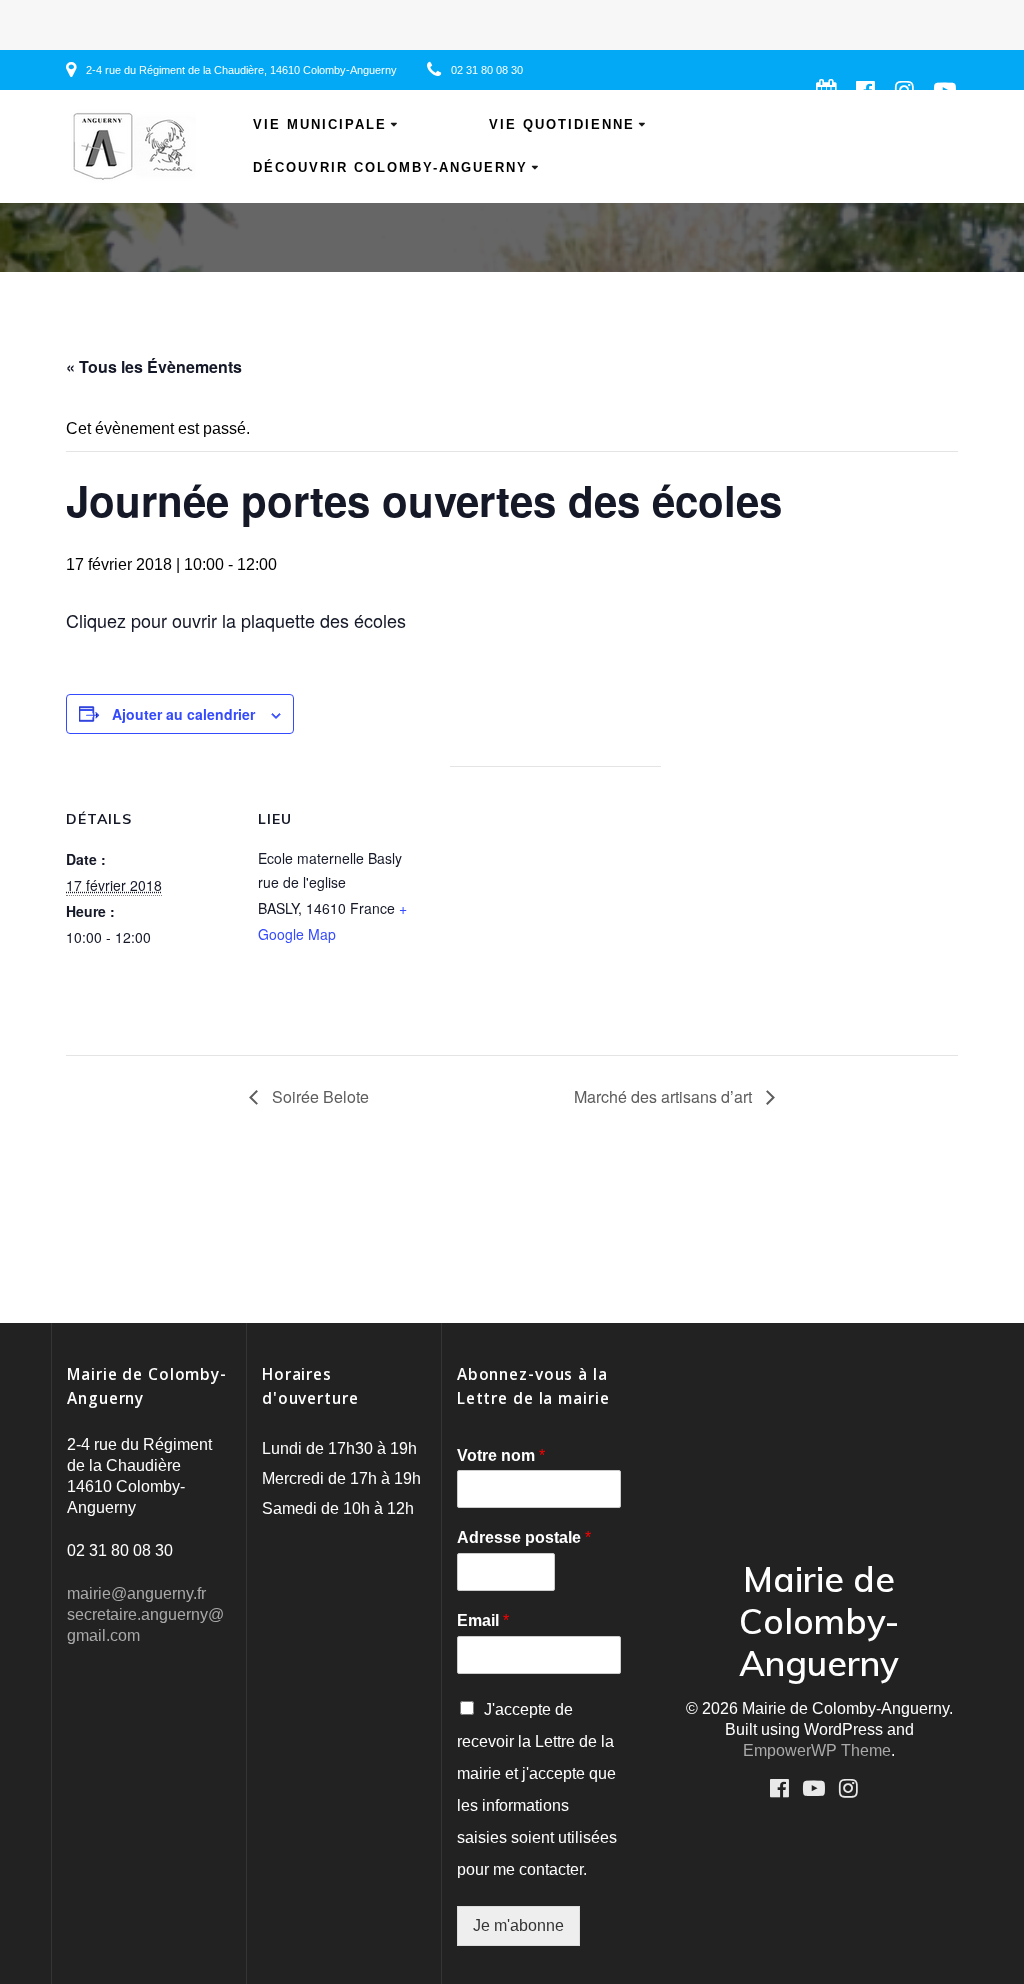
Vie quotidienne (562, 125)
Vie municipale (320, 125)
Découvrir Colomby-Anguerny (390, 168)
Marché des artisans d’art (665, 1096)
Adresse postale (524, 1537)
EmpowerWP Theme (817, 1750)
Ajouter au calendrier (183, 714)
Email (483, 1620)
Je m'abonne (518, 1925)
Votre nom (501, 1455)
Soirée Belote (318, 1096)
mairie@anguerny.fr (136, 1593)
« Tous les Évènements (154, 366)
